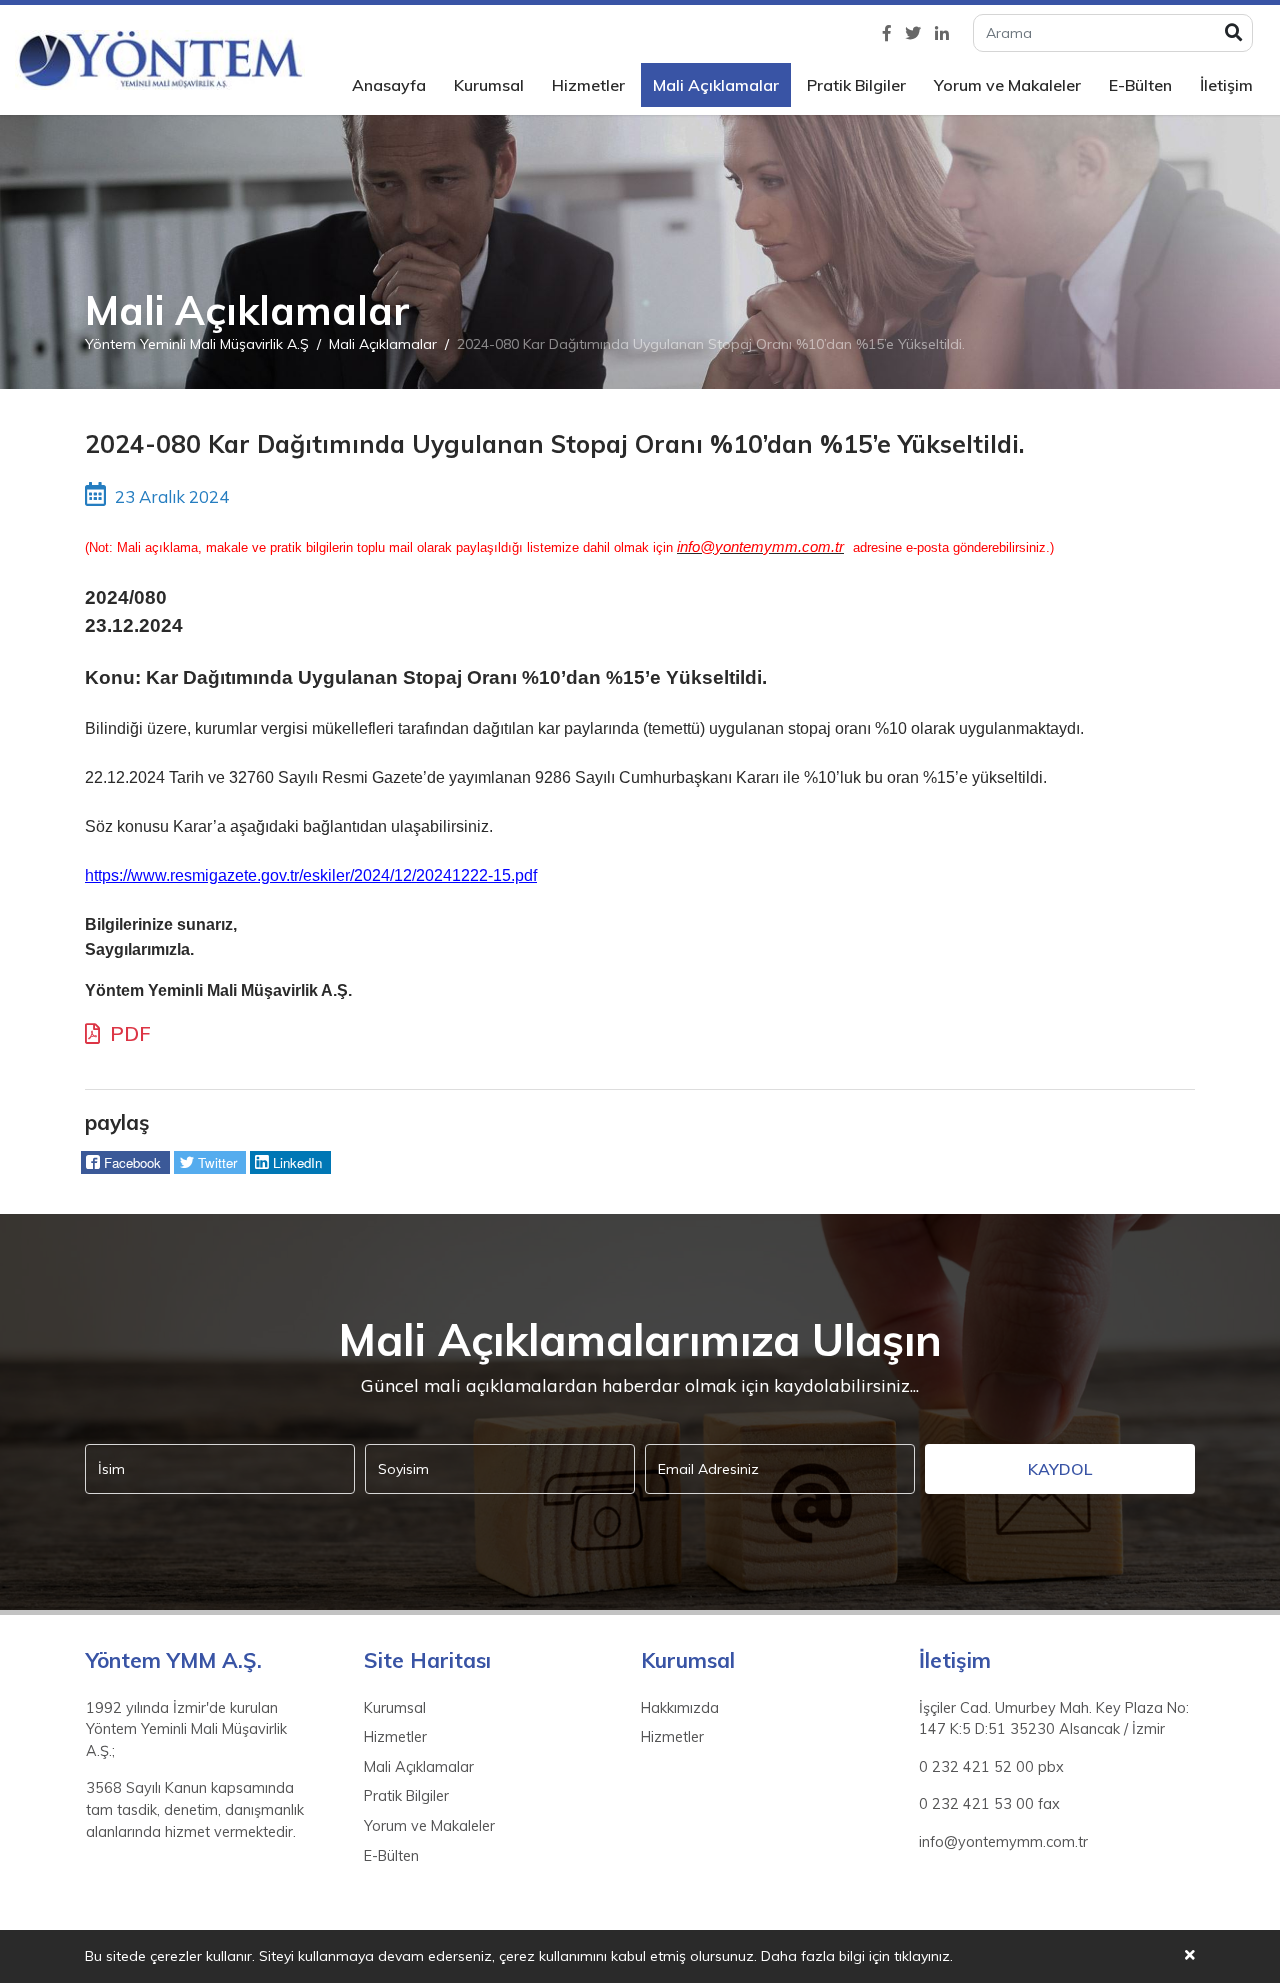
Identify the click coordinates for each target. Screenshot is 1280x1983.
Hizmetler (588, 85)
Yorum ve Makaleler (1007, 85)
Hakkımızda (680, 1708)
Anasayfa (389, 85)
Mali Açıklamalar (716, 85)
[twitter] (913, 33)
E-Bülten (1140, 85)
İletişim (1226, 85)
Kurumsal (489, 85)
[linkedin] (942, 33)
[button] (126, 1163)
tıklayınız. (923, 1956)
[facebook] (887, 33)
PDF (128, 1033)
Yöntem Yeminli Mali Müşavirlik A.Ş (197, 344)
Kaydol (1060, 1469)
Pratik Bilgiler (856, 85)
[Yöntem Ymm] (160, 60)
